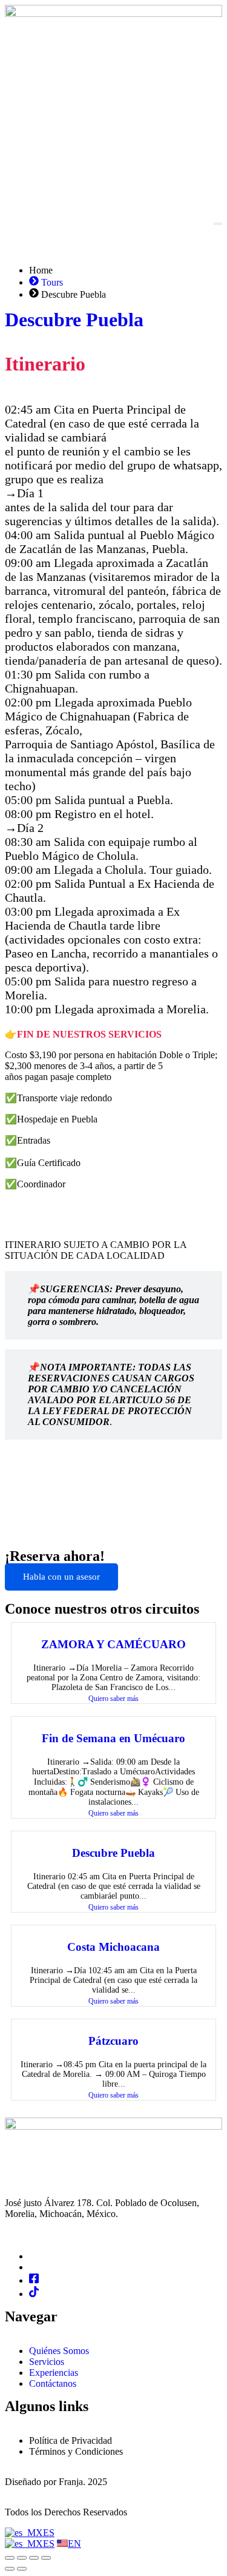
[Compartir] (34, 2558)
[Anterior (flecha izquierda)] (10, 2569)
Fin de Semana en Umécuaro (113, 1738)
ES (49, 2533)
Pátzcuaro (113, 2041)
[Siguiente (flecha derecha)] (22, 2569)
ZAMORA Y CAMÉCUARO (113, 1644)
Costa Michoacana (113, 1947)
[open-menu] (218, 224)
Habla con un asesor (61, 1577)
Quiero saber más (113, 1699)
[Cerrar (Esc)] (46, 2558)
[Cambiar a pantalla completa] (22, 2558)
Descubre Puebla (74, 320)
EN (74, 2544)
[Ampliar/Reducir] (10, 2558)
